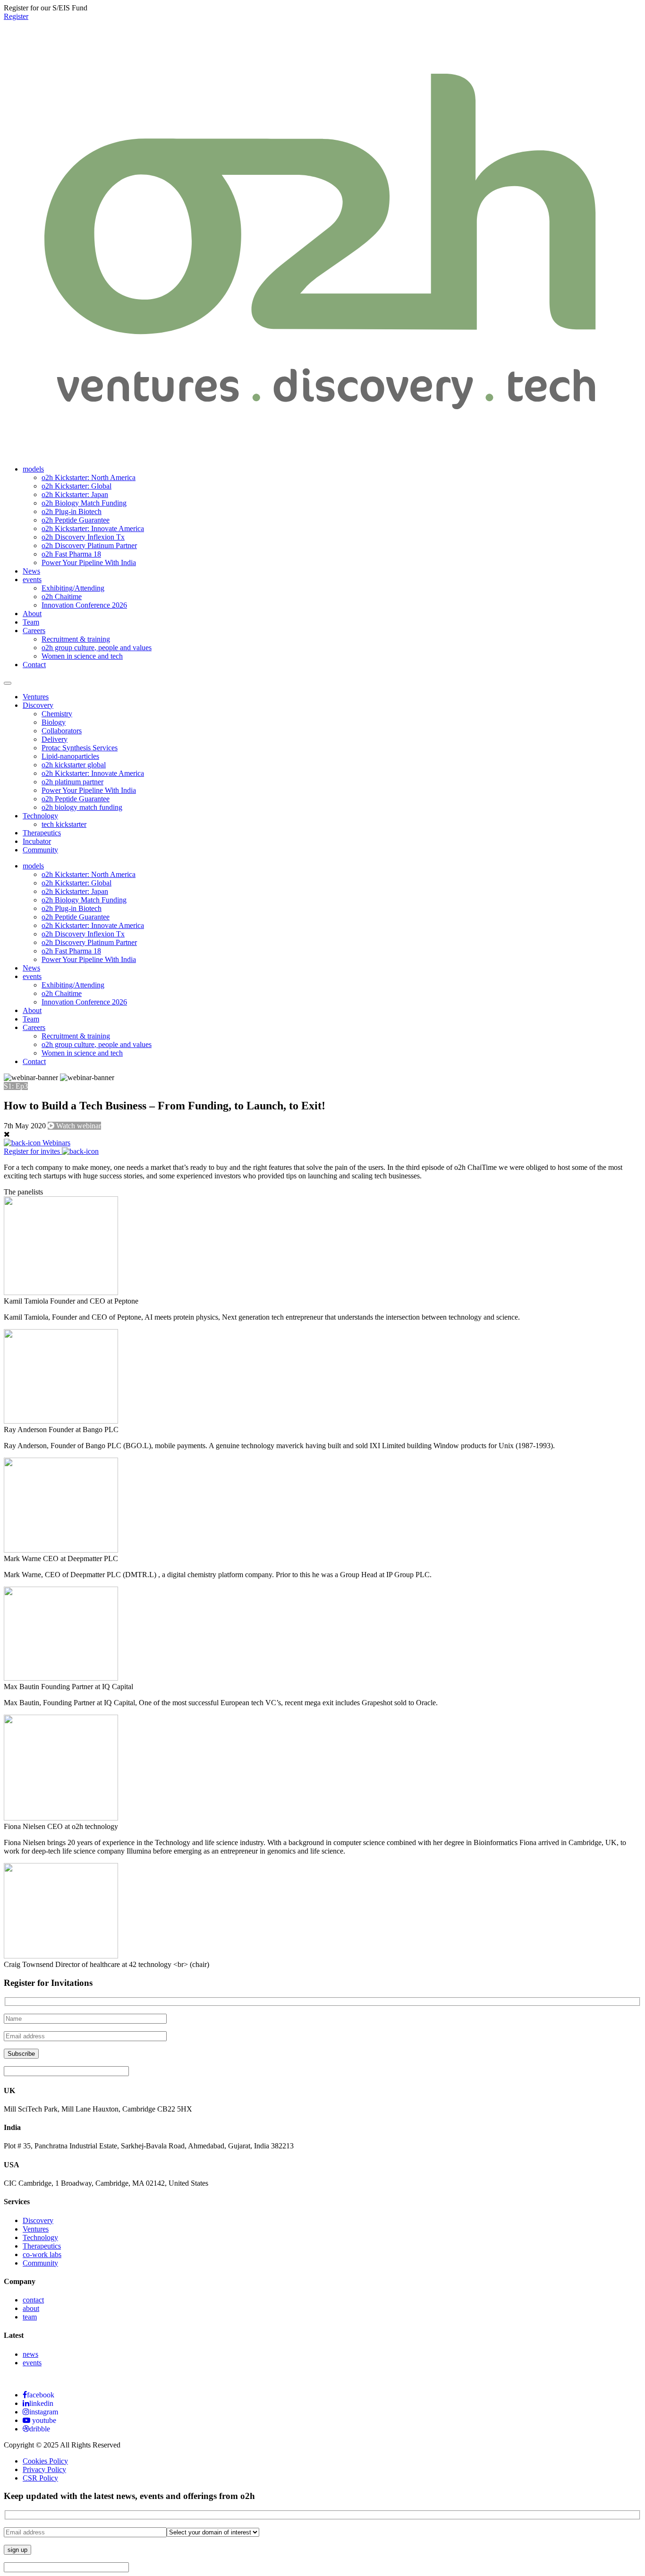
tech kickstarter (64, 824)
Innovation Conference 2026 (84, 605)
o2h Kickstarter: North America (89, 477)
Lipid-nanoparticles (70, 756)
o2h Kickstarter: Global (76, 486)
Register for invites (33, 1151)
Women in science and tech (82, 656)
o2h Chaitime (62, 597)
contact (33, 2300)
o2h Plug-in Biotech (72, 511)
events (32, 580)
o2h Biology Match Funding (84, 503)
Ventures (36, 697)
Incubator (37, 841)
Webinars (55, 1143)
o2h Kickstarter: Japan (75, 494)
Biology (54, 722)
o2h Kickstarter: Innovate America (93, 528)
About (32, 614)
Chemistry (57, 714)
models (33, 469)
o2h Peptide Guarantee (76, 520)
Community (40, 850)
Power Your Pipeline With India (89, 562)
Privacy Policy (44, 2469)
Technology (40, 816)
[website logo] (322, 446)
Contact (34, 665)
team (30, 2317)
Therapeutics (42, 833)
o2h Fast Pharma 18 (71, 554)
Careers (34, 631)
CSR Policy (40, 2478)
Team (31, 622)
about (31, 2308)
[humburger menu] (8, 683)
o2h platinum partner (72, 782)
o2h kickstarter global (74, 765)
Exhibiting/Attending (73, 588)
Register (16, 16)
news (30, 2354)
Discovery (38, 705)
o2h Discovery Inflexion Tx (83, 537)
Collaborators (62, 731)
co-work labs (42, 2254)
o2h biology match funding (82, 807)
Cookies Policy (45, 2461)
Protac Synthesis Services (80, 748)
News (31, 571)
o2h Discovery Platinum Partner (89, 545)
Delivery (55, 739)
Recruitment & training (76, 639)
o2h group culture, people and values (97, 648)
